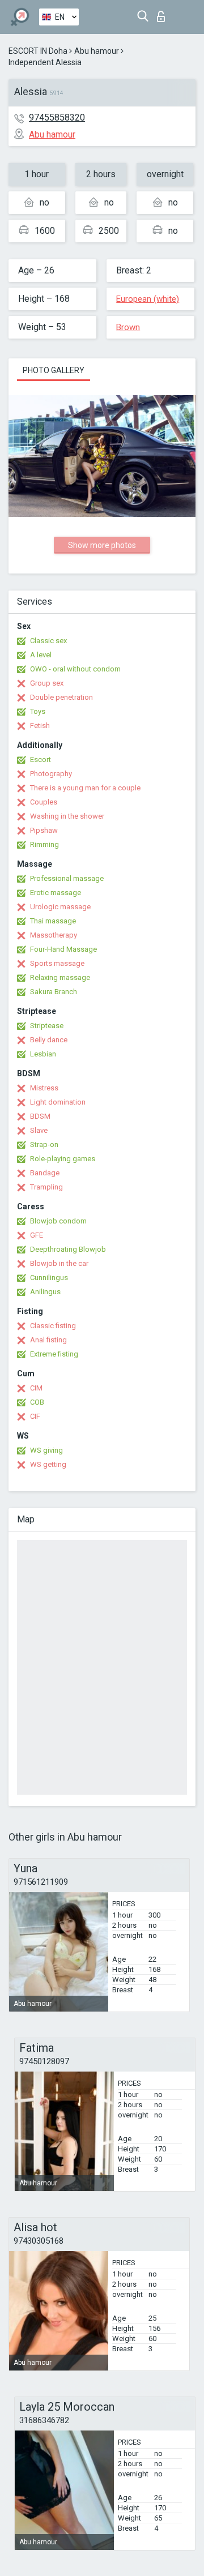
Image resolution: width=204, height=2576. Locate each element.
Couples (44, 802)
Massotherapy (54, 935)
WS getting (48, 1464)
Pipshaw (44, 830)
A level (41, 655)
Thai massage (53, 921)
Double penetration (61, 697)
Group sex (47, 683)
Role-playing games (63, 1159)
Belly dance (49, 1040)
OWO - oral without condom (75, 669)
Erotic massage (56, 893)
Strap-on (44, 1144)
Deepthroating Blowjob (68, 1249)
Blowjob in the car (59, 1263)
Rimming (44, 844)
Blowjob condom (58, 1221)
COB (37, 1402)
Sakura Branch (54, 992)
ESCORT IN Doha (38, 51)
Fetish (40, 726)
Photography (51, 774)
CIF (35, 1416)
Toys (38, 711)
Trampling (46, 1187)
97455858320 (57, 117)
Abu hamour (97, 51)
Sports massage (57, 963)
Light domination (58, 1102)
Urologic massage (60, 907)
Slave (39, 1130)
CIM (36, 1388)
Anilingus (45, 1292)
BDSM (40, 1116)
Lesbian (43, 1054)
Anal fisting (48, 1340)
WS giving (46, 1450)
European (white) (148, 299)
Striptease (47, 1026)
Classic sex (48, 641)
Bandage (45, 1173)
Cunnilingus (49, 1278)
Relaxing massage (60, 977)
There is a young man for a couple (85, 788)
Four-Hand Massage (63, 949)
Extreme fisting (54, 1354)
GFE (37, 1235)
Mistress (44, 1088)
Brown (128, 327)
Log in (163, 13)
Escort (41, 759)
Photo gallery (54, 370)
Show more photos (102, 545)
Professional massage (67, 878)
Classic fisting (53, 1326)
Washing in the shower (67, 816)
